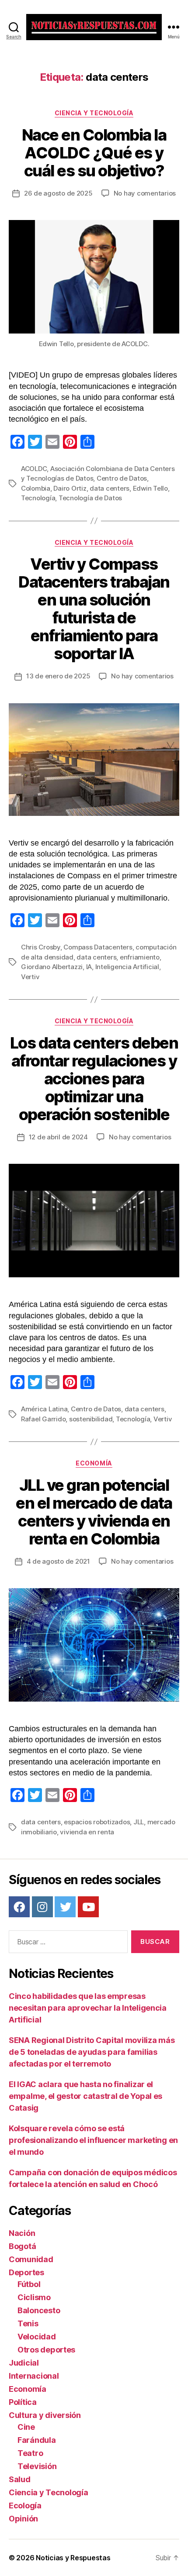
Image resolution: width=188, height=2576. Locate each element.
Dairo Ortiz (70, 488)
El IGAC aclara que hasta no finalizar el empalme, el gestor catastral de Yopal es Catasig (85, 2096)
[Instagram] (42, 1907)
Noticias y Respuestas (73, 2558)
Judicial (24, 2363)
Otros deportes (46, 2350)
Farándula (37, 2440)
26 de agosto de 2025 (58, 193)
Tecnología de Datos (90, 498)
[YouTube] (88, 1907)
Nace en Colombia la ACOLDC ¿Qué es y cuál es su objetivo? (94, 153)
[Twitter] (65, 1907)
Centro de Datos (122, 478)
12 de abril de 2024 (58, 1137)
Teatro (30, 2453)
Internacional (34, 2376)
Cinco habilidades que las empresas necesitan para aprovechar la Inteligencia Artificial (88, 2008)
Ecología (25, 2505)
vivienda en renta (87, 1832)
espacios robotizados (97, 1822)
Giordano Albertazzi (52, 967)
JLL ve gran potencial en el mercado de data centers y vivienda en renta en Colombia (94, 1512)
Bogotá (22, 2246)
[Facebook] (19, 1907)
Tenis (28, 2323)
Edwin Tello (150, 488)
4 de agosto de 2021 (58, 1561)
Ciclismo (34, 2297)
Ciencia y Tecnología (94, 113)
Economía (94, 1463)
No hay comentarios (145, 193)
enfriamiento (140, 957)
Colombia (36, 488)
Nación (22, 2233)
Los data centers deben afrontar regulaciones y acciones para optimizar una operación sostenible (94, 1079)
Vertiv (30, 977)
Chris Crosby (41, 947)
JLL (139, 1822)
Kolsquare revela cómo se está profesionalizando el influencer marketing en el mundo (93, 2140)
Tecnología (38, 498)
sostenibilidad (91, 1419)
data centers (110, 488)
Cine (26, 2427)
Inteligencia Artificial (127, 967)
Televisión (37, 2466)
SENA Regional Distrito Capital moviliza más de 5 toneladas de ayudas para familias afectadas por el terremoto (92, 2052)
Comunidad (31, 2259)
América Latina (44, 1409)
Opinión (23, 2519)
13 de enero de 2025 (58, 676)
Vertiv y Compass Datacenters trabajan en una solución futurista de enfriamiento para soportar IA (94, 609)
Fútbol (29, 2284)
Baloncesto (39, 2310)
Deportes (26, 2272)
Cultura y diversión (45, 2415)
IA (89, 967)
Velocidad (37, 2337)
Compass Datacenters (98, 947)
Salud (20, 2479)
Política (23, 2402)
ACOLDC (34, 469)
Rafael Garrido (43, 1419)
